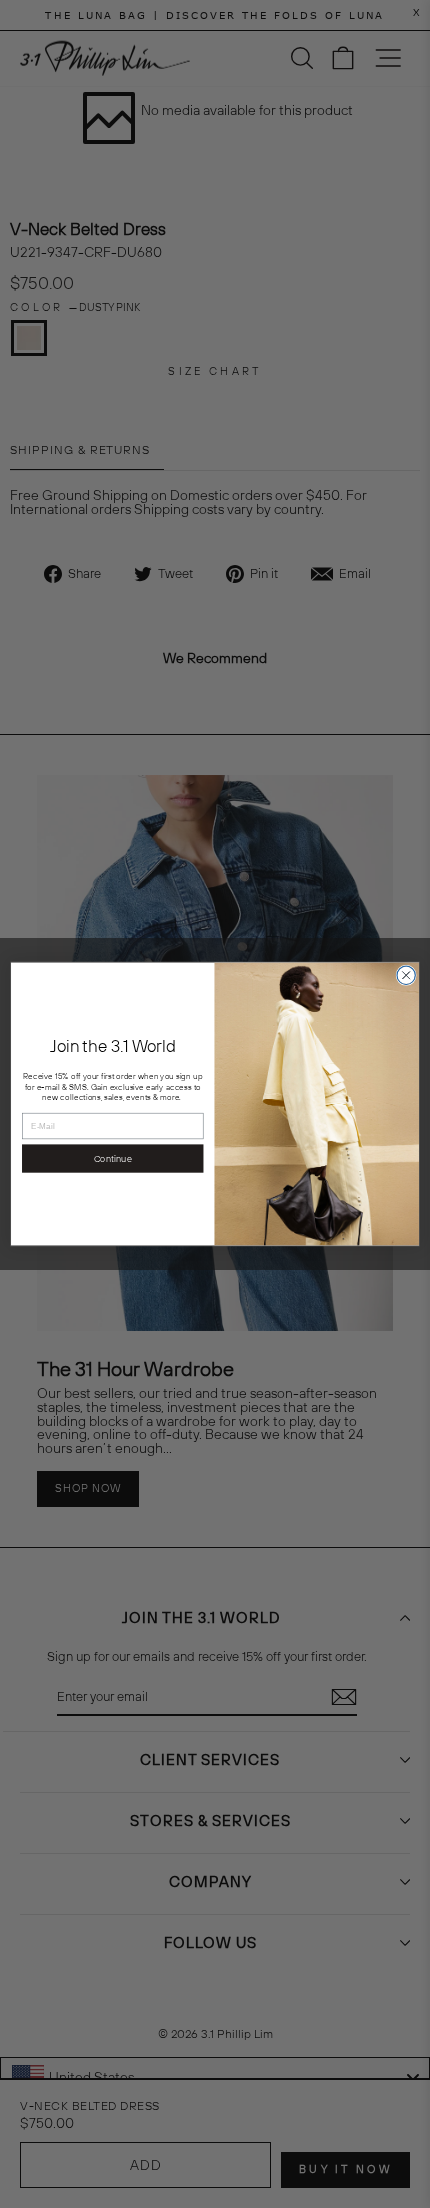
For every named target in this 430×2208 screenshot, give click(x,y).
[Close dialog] (406, 975)
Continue (113, 1158)
